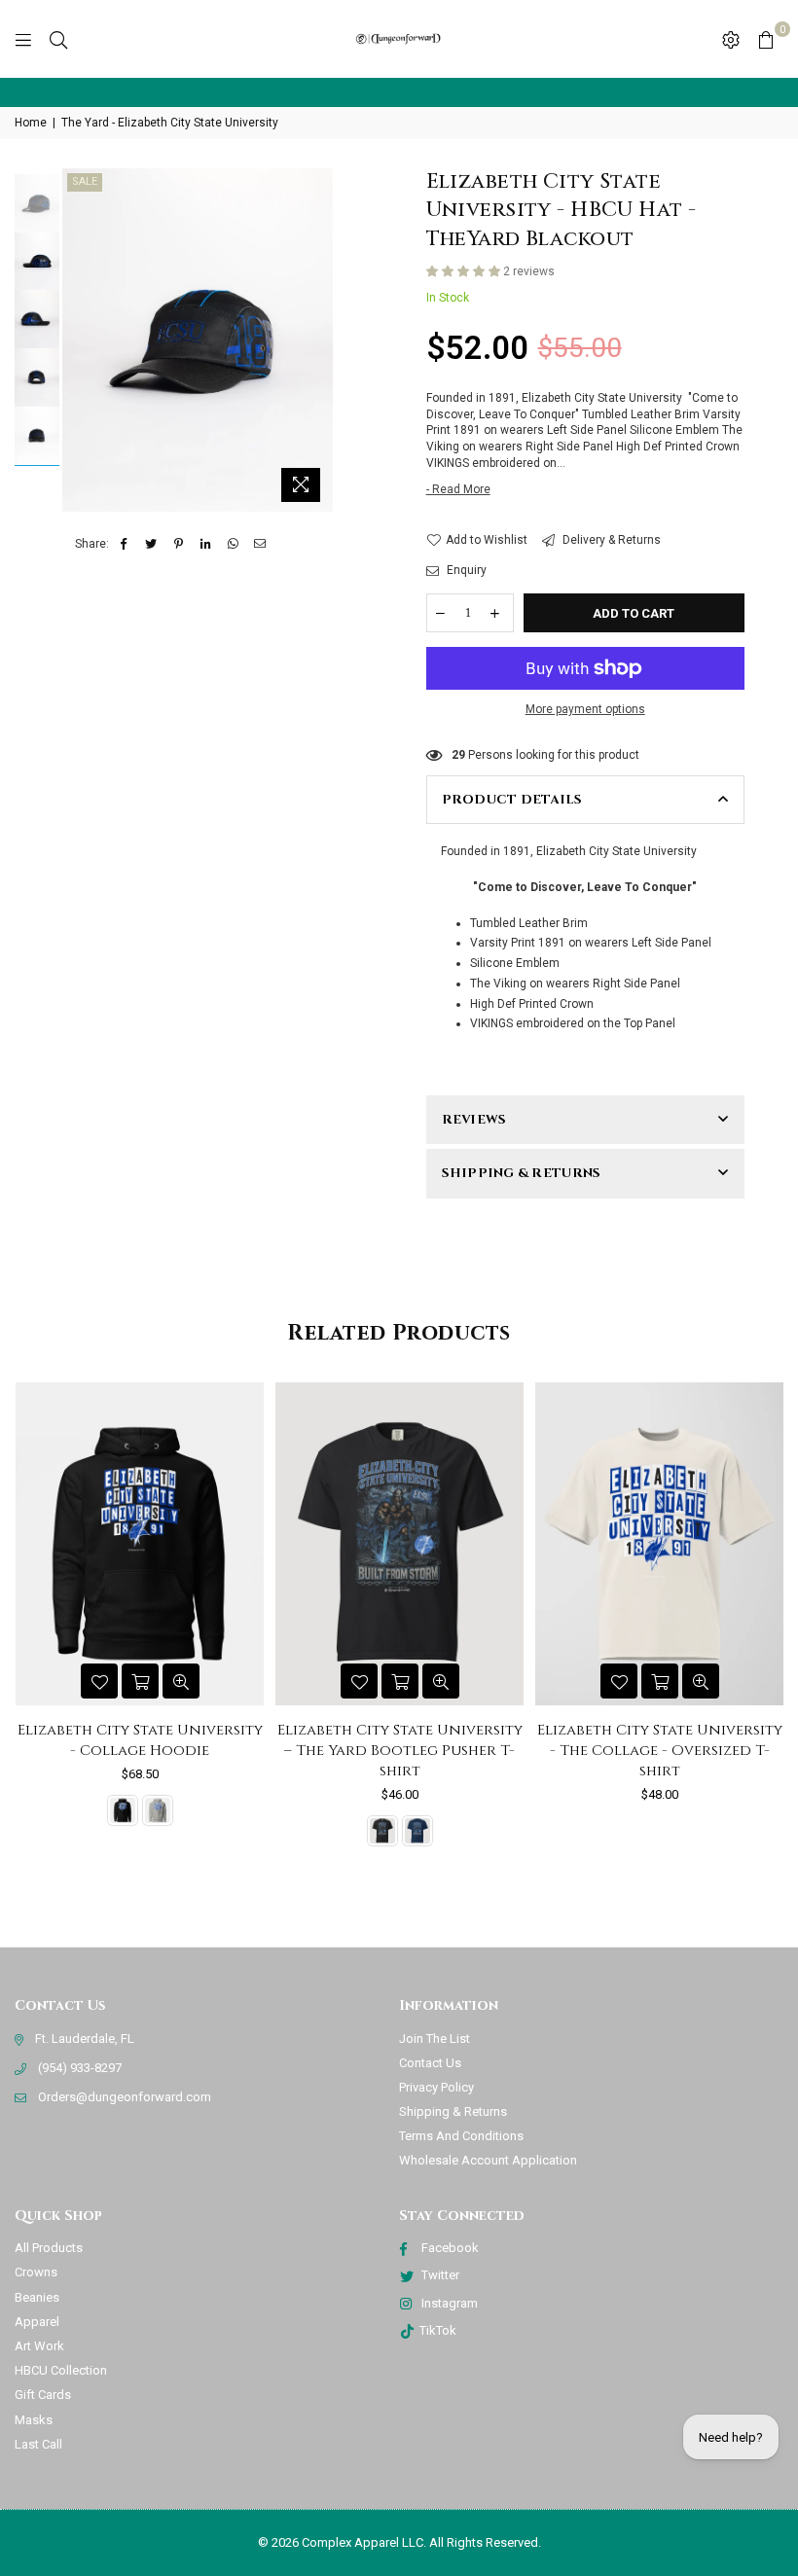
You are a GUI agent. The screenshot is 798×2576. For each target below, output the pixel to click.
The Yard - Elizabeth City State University (170, 123)
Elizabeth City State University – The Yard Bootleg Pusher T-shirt (140, 1751)
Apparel (37, 2322)
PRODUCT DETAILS (512, 800)
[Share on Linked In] (206, 544)
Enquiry (465, 570)
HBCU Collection (61, 2370)
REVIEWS (474, 1120)
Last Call (38, 2444)
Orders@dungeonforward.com (125, 2097)
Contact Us (430, 2063)
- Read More (458, 489)
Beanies (37, 2297)
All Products (49, 2248)
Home (31, 123)
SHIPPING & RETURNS (522, 1173)
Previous (79, 340)
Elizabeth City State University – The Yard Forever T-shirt (660, 1740)
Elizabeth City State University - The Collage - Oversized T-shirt (400, 1751)
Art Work (39, 2346)
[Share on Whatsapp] (233, 544)
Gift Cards (43, 2395)
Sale (85, 181)
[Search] (58, 39)
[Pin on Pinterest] (179, 544)
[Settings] (731, 39)
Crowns (36, 2272)
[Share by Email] (260, 544)
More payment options (585, 709)
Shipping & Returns (453, 2111)
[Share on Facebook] (124, 544)
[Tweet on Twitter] (151, 544)
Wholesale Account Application (488, 2160)
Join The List (435, 2039)
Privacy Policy (436, 2087)
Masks (34, 2420)
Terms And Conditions (461, 2136)
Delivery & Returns (610, 540)
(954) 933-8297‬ (80, 2068)
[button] (465, 271)
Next (316, 340)
